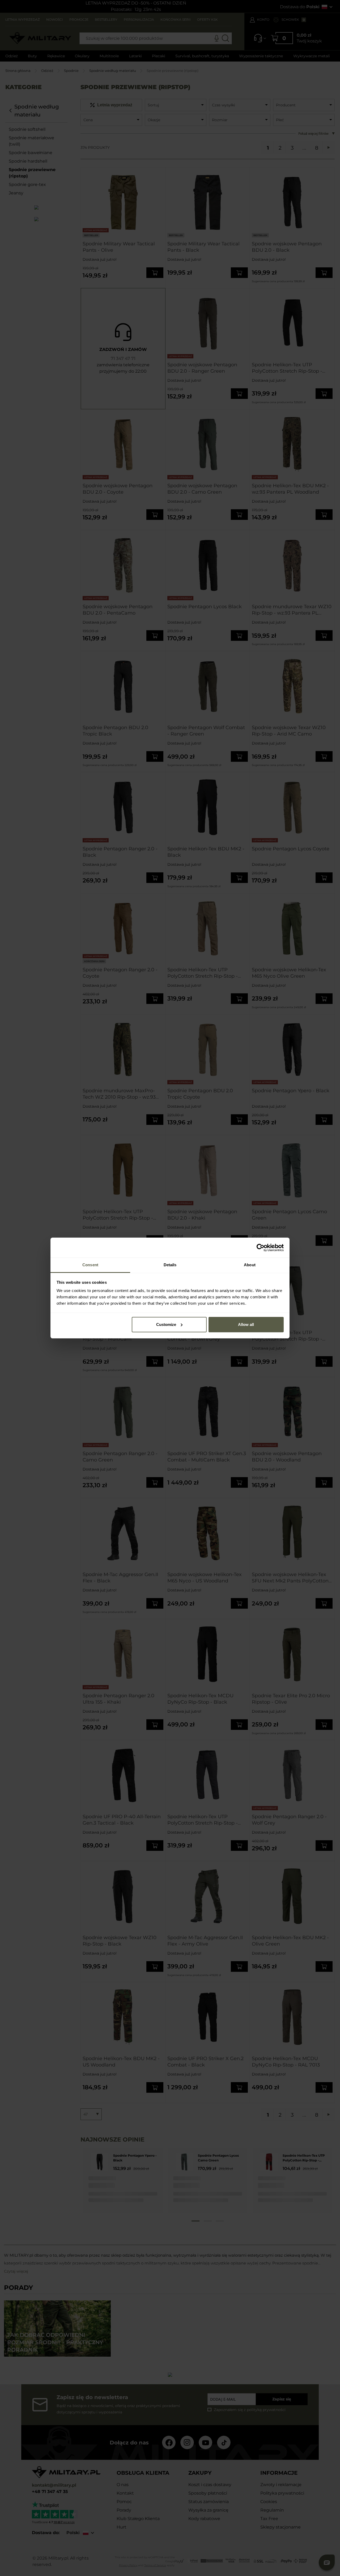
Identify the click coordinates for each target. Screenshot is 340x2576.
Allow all (246, 1324)
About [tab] (250, 1265)
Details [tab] (170, 1265)
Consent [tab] (90, 1265)
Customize (166, 1324)
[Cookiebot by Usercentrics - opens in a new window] (260, 1248)
